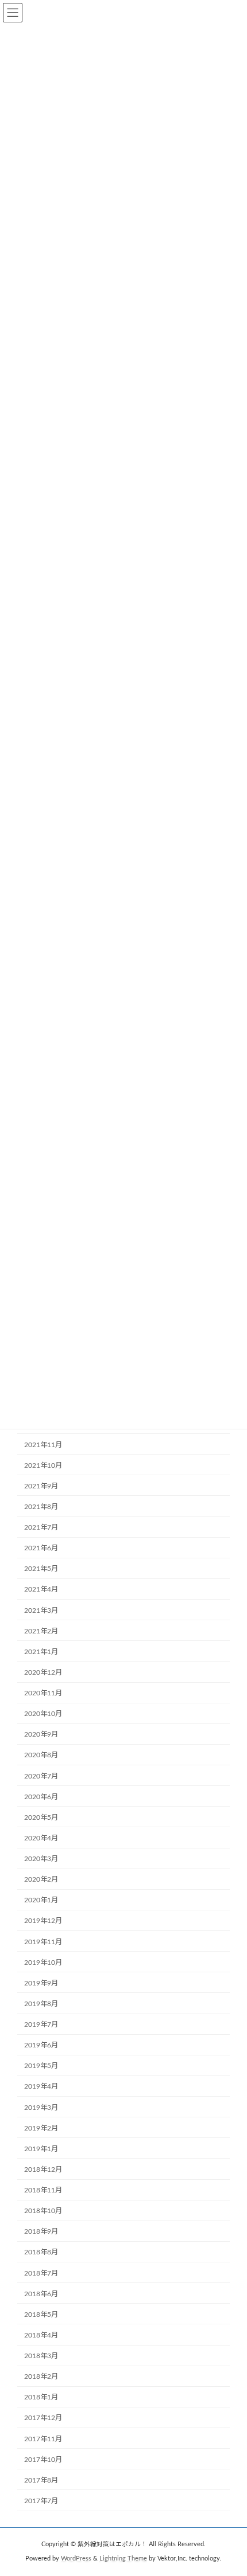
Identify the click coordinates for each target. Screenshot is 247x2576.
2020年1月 (41, 1900)
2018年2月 (41, 2376)
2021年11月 (43, 1445)
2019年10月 (43, 1963)
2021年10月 (43, 1465)
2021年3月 (41, 1611)
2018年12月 (43, 2170)
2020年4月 (41, 1838)
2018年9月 (41, 2231)
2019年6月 (41, 2045)
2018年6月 (41, 2294)
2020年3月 (41, 1859)
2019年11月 (43, 1942)
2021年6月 (41, 1548)
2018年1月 (41, 2397)
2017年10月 (43, 2460)
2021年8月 (41, 1507)
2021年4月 (41, 1589)
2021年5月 (41, 1569)
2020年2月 (41, 1879)
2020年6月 (41, 1797)
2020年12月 (43, 1672)
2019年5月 (41, 2066)
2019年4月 (41, 2086)
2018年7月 (41, 2273)
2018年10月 (43, 2211)
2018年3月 (41, 2356)
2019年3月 (41, 2108)
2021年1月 (41, 1652)
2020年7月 (41, 1776)
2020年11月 (43, 1693)
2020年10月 (43, 1714)
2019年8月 (41, 2004)
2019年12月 (43, 1921)
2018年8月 (41, 2252)
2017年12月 (43, 2418)
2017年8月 (41, 2480)
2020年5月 (41, 1817)
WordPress (76, 2558)
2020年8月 (41, 1755)
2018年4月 (41, 2335)
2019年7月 (41, 2024)
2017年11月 (43, 2439)
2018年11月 (43, 2190)
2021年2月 (41, 1631)
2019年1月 (41, 2149)
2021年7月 (41, 1527)
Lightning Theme (123, 2558)
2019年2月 (41, 2128)
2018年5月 (41, 2315)
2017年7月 (41, 2501)
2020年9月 (41, 1734)
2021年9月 (41, 1486)
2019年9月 (41, 1983)
